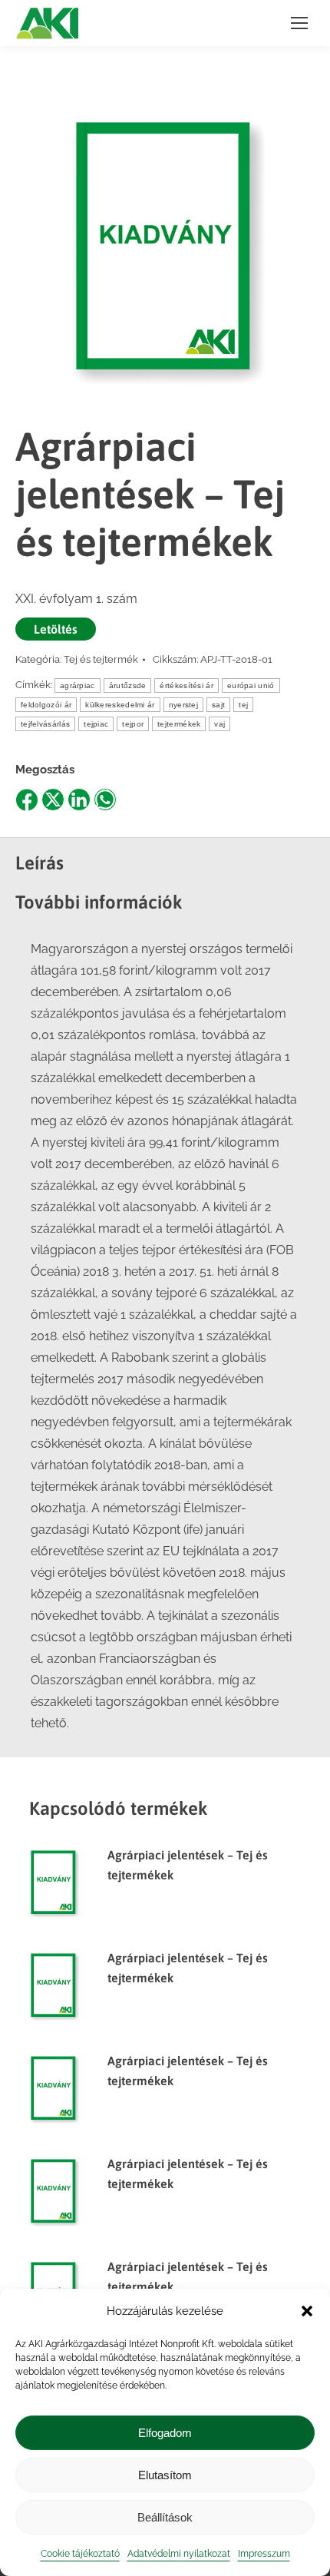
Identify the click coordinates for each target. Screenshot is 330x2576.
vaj (219, 724)
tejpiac (96, 724)
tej (243, 705)
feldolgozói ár (46, 705)
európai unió (251, 685)
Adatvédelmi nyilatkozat (179, 2554)
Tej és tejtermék (101, 659)
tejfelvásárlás (45, 724)
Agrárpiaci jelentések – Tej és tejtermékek (188, 1865)
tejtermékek (179, 724)
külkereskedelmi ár (120, 705)
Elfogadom (165, 2433)
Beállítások (165, 2517)
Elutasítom (165, 2475)
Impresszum (264, 2554)
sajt (218, 705)
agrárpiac (78, 685)
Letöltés (56, 629)
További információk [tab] (99, 902)
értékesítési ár (186, 685)
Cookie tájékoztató (80, 2554)
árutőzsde (128, 685)
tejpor (133, 724)
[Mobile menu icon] (299, 23)
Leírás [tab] (40, 863)
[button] (307, 2311)
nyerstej (183, 705)
